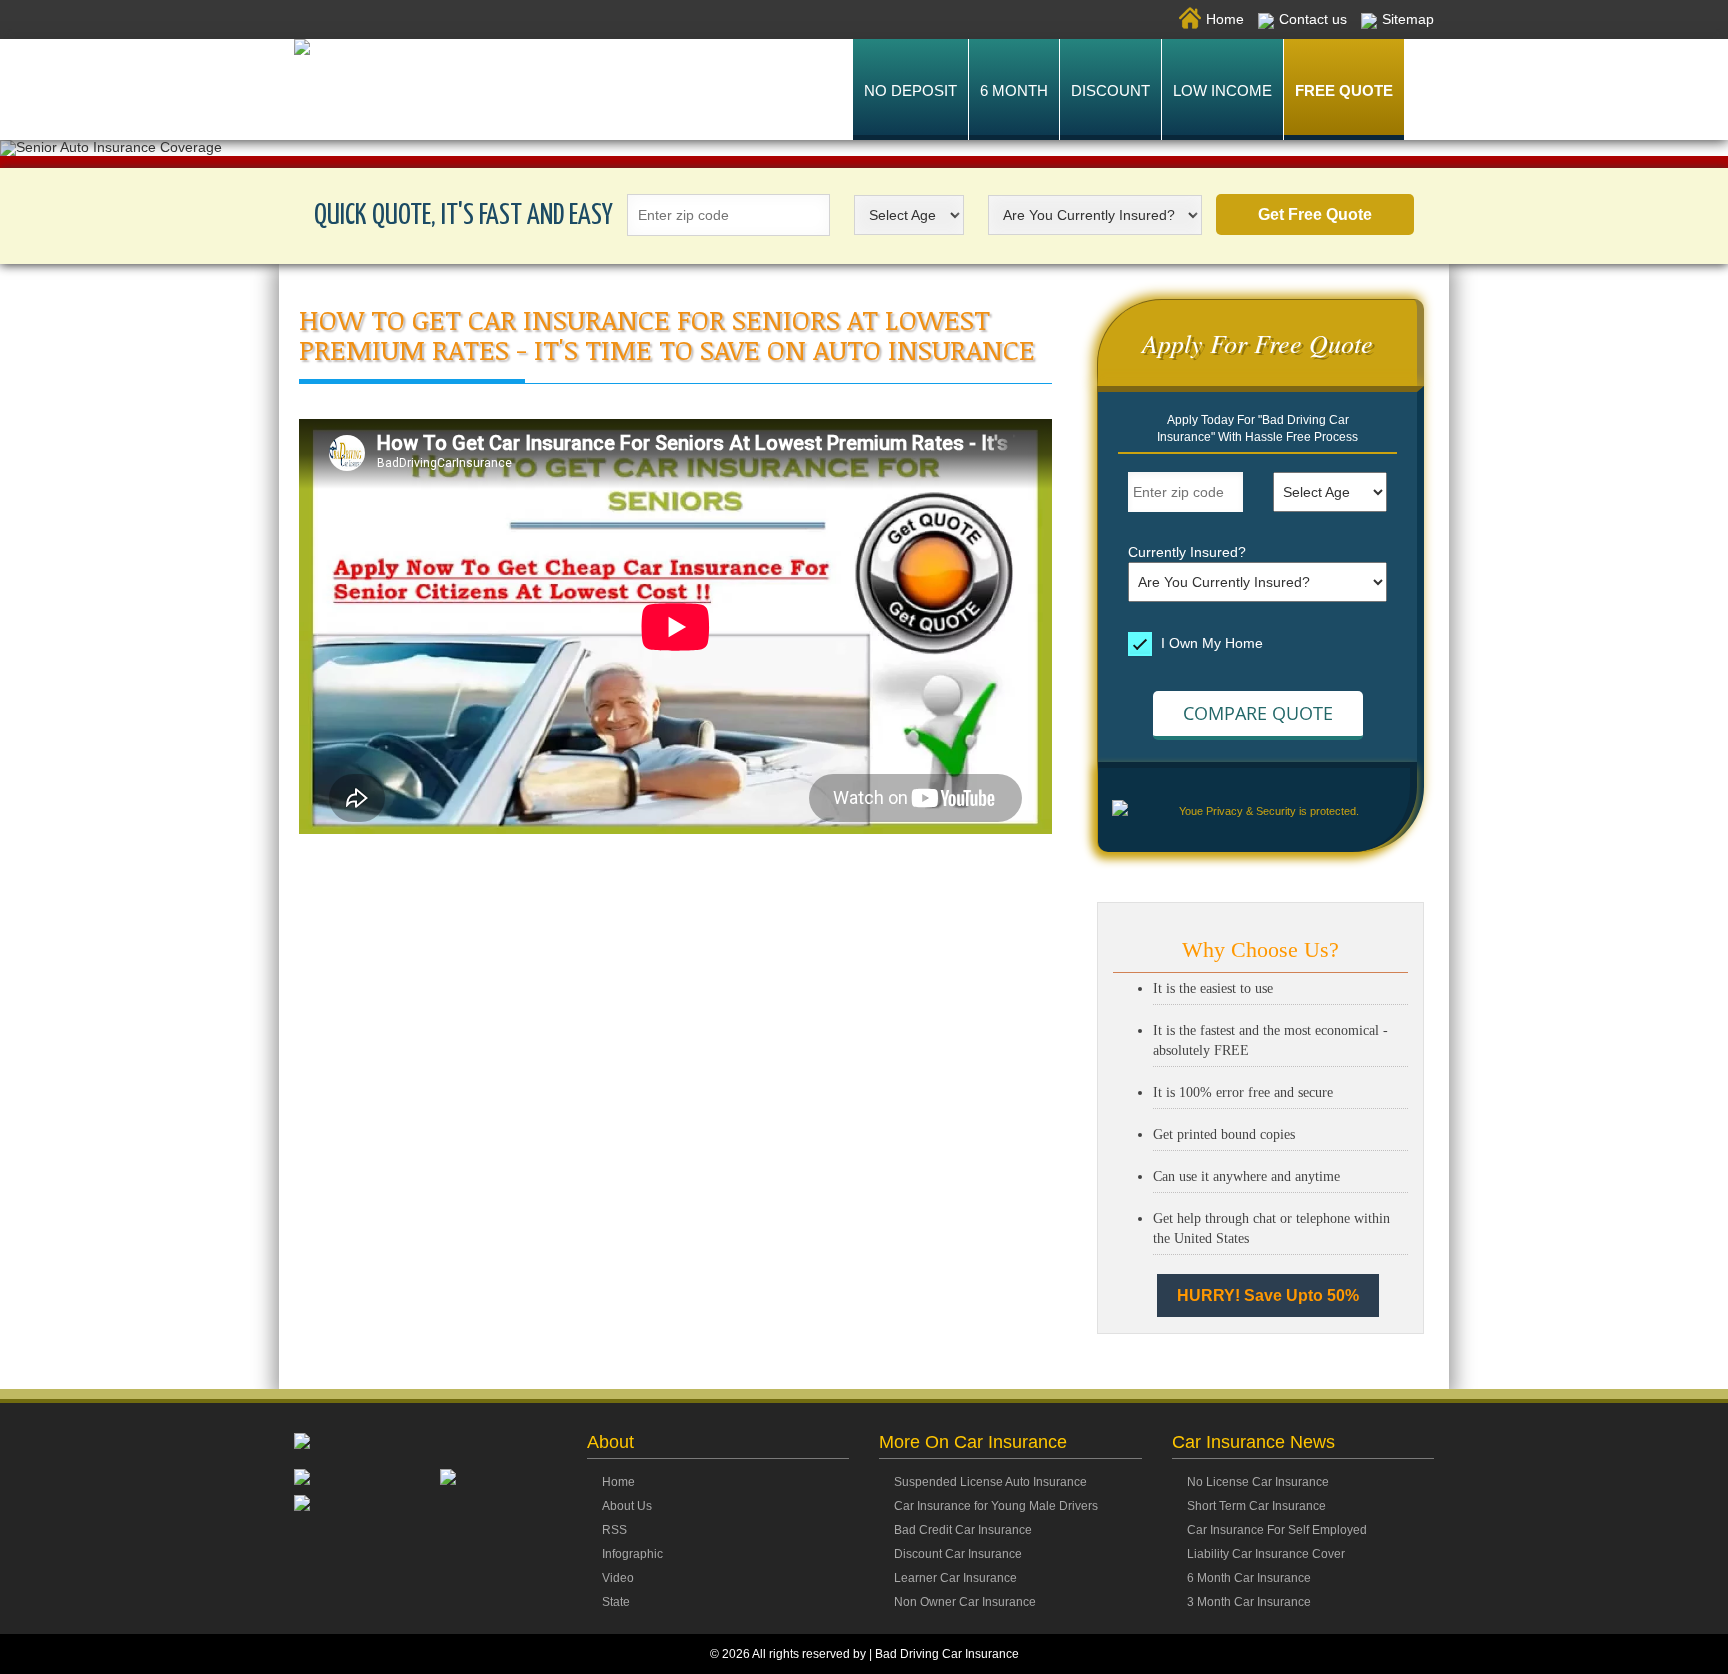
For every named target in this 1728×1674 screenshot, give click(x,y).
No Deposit (910, 90)
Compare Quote (1258, 713)
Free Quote (1344, 90)
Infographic (632, 1554)
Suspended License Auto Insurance (990, 1482)
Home (1225, 19)
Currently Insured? (1187, 552)
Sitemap (1408, 19)
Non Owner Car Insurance (965, 1602)
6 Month (1014, 90)
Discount (1110, 90)
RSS (614, 1530)
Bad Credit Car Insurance (963, 1530)
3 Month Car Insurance (1249, 1602)
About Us (627, 1506)
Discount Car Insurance (958, 1554)
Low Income (1222, 90)
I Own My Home (1210, 642)
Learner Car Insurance (955, 1578)
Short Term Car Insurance (1256, 1506)
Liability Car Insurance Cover (1266, 1554)
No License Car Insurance (1258, 1482)
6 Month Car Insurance (1249, 1578)
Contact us (1313, 19)
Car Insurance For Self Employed (1277, 1530)
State (616, 1602)
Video (618, 1578)
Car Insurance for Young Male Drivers (996, 1506)
